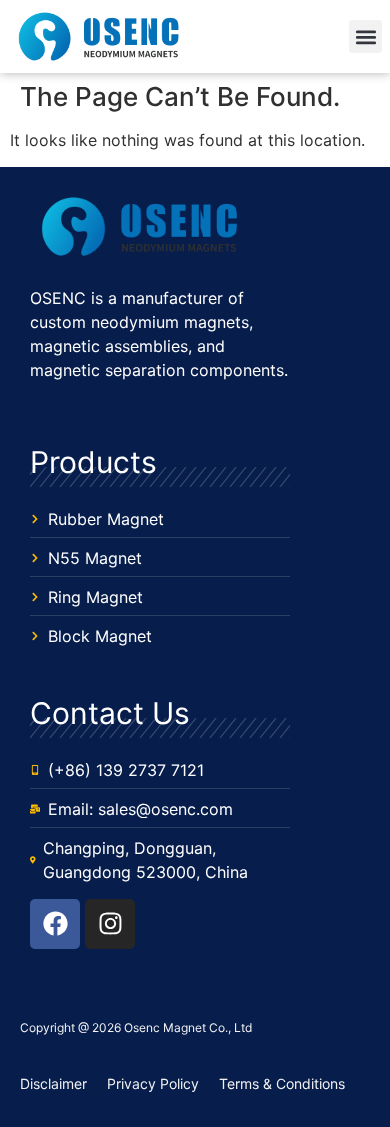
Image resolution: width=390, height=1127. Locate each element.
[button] (365, 36)
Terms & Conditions (282, 1083)
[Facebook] (55, 924)
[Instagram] (110, 924)
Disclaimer (53, 1083)
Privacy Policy (153, 1083)
